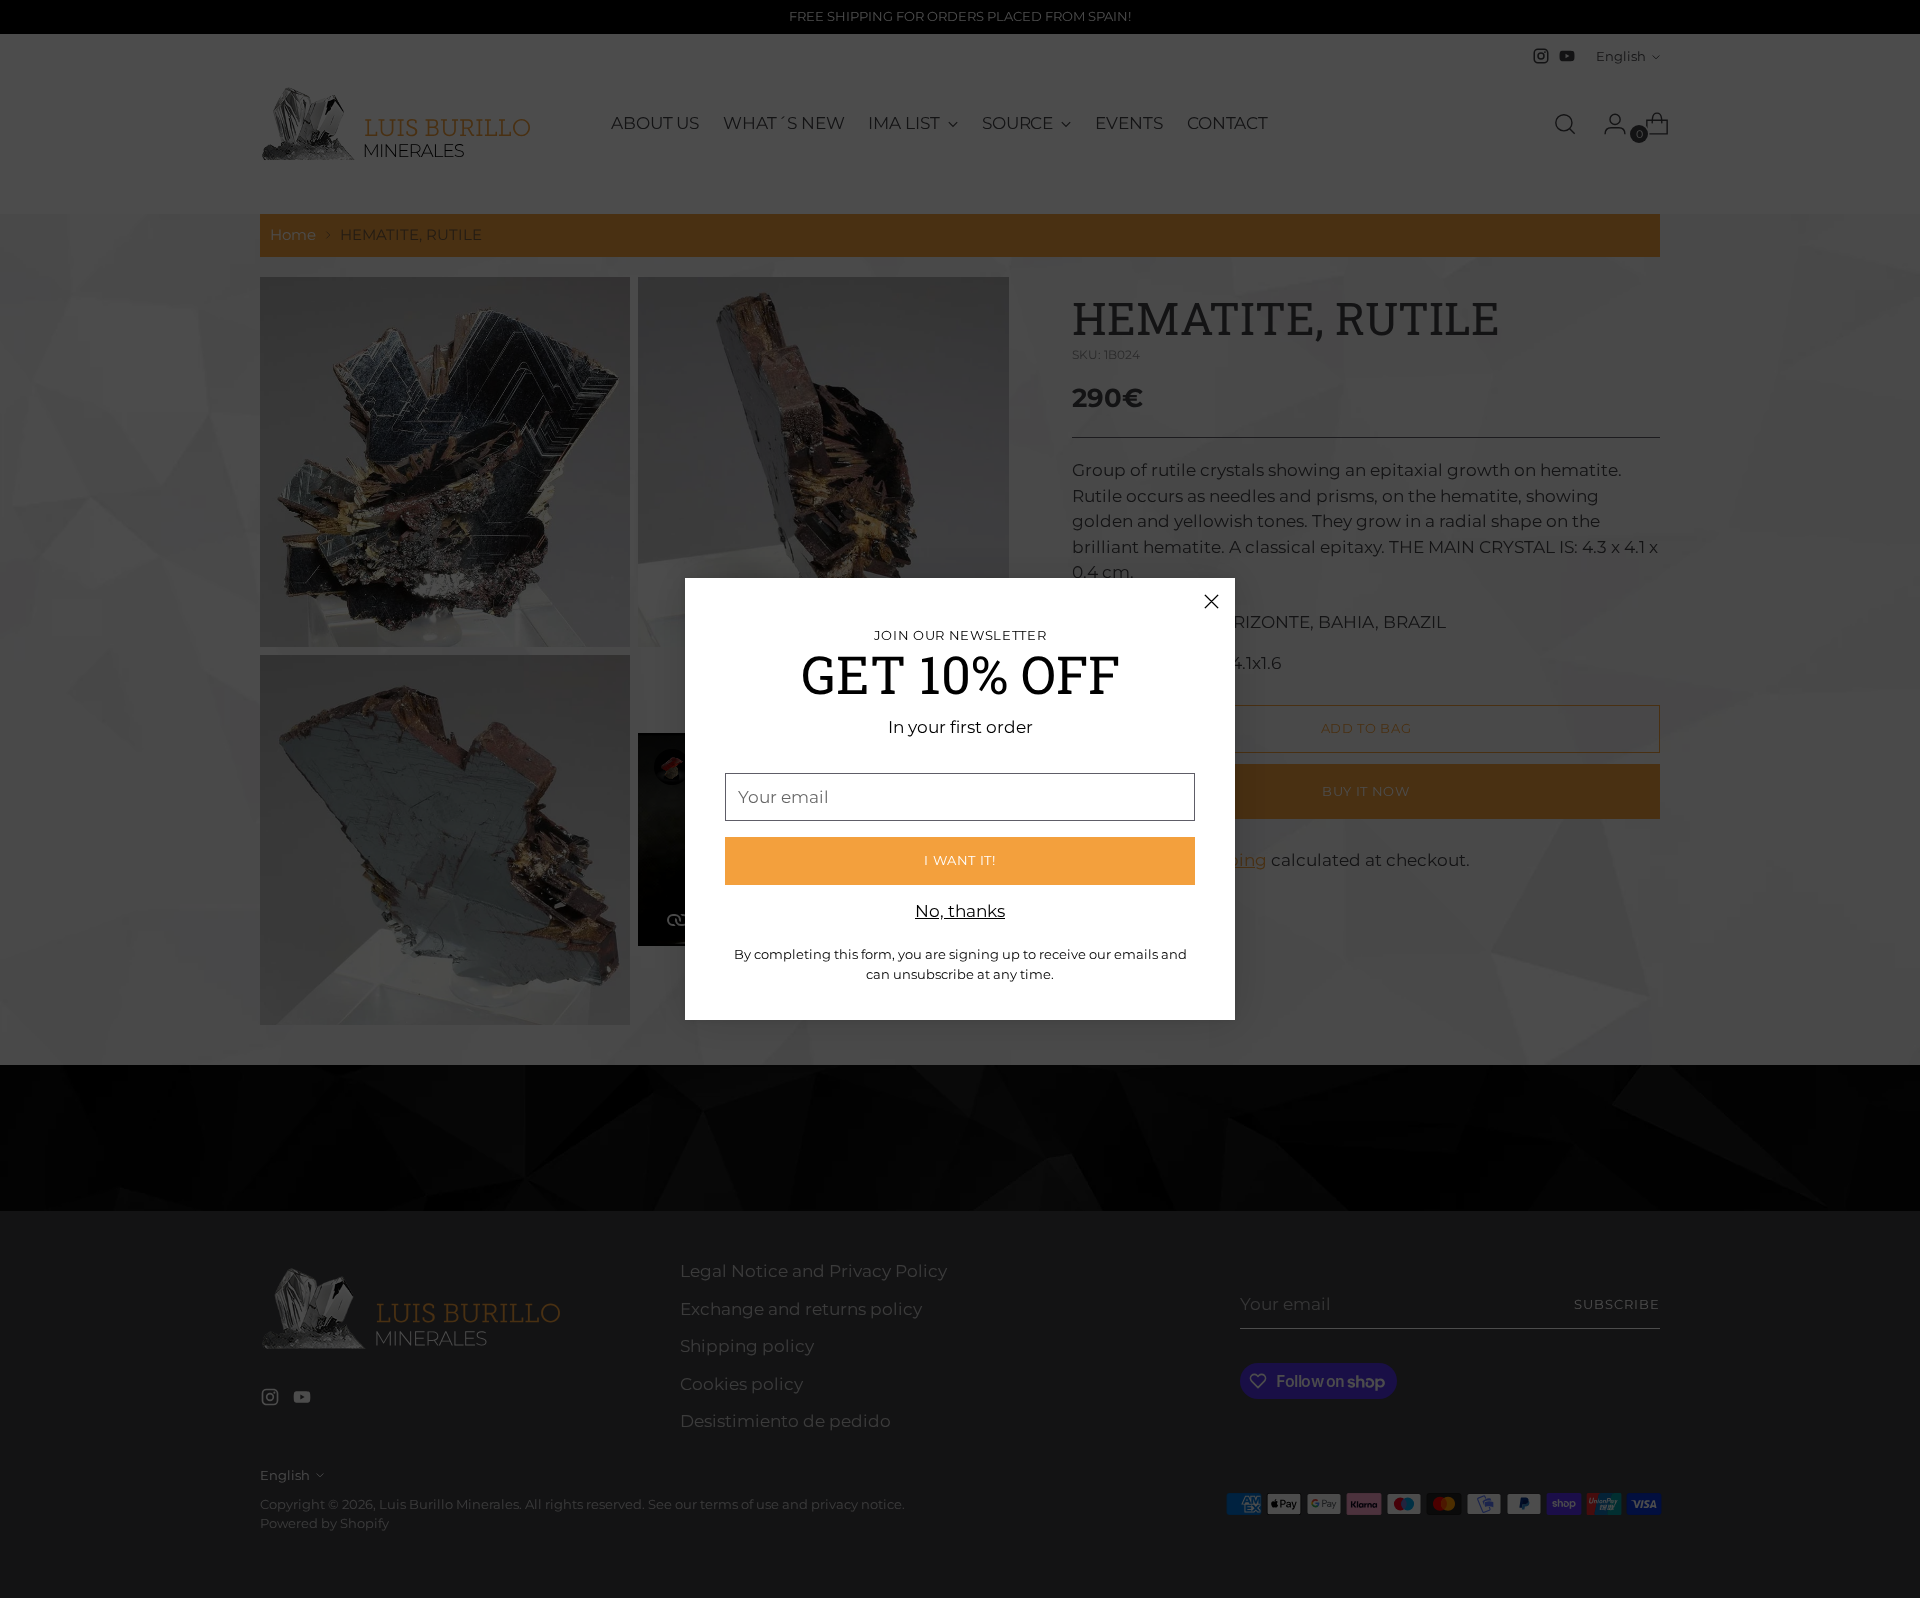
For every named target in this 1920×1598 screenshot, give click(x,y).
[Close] (1211, 601)
